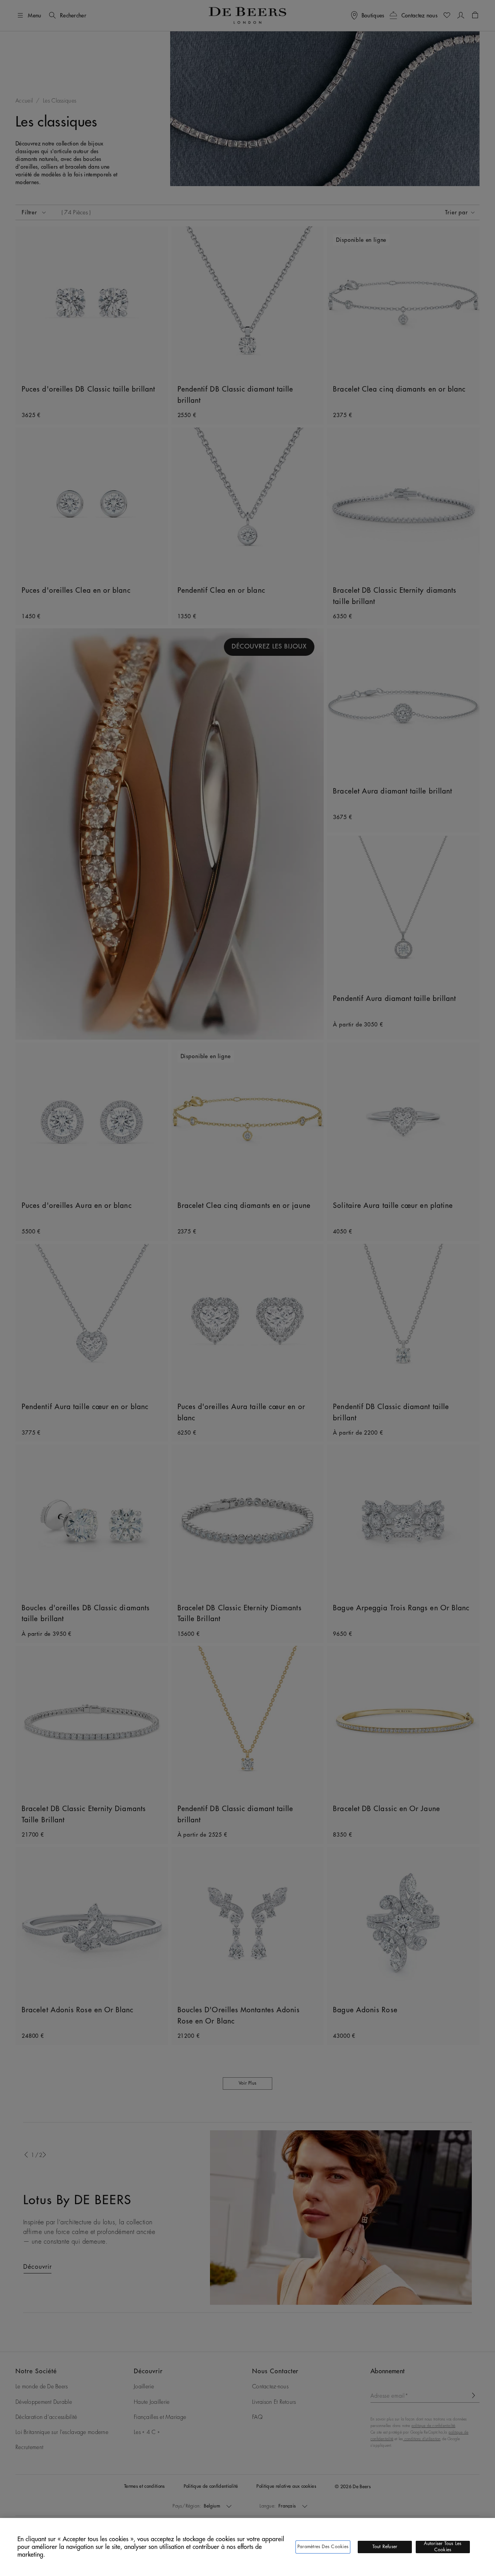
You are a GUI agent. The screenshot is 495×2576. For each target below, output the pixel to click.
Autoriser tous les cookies (443, 2547)
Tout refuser (385, 2547)
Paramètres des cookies (323, 2547)
